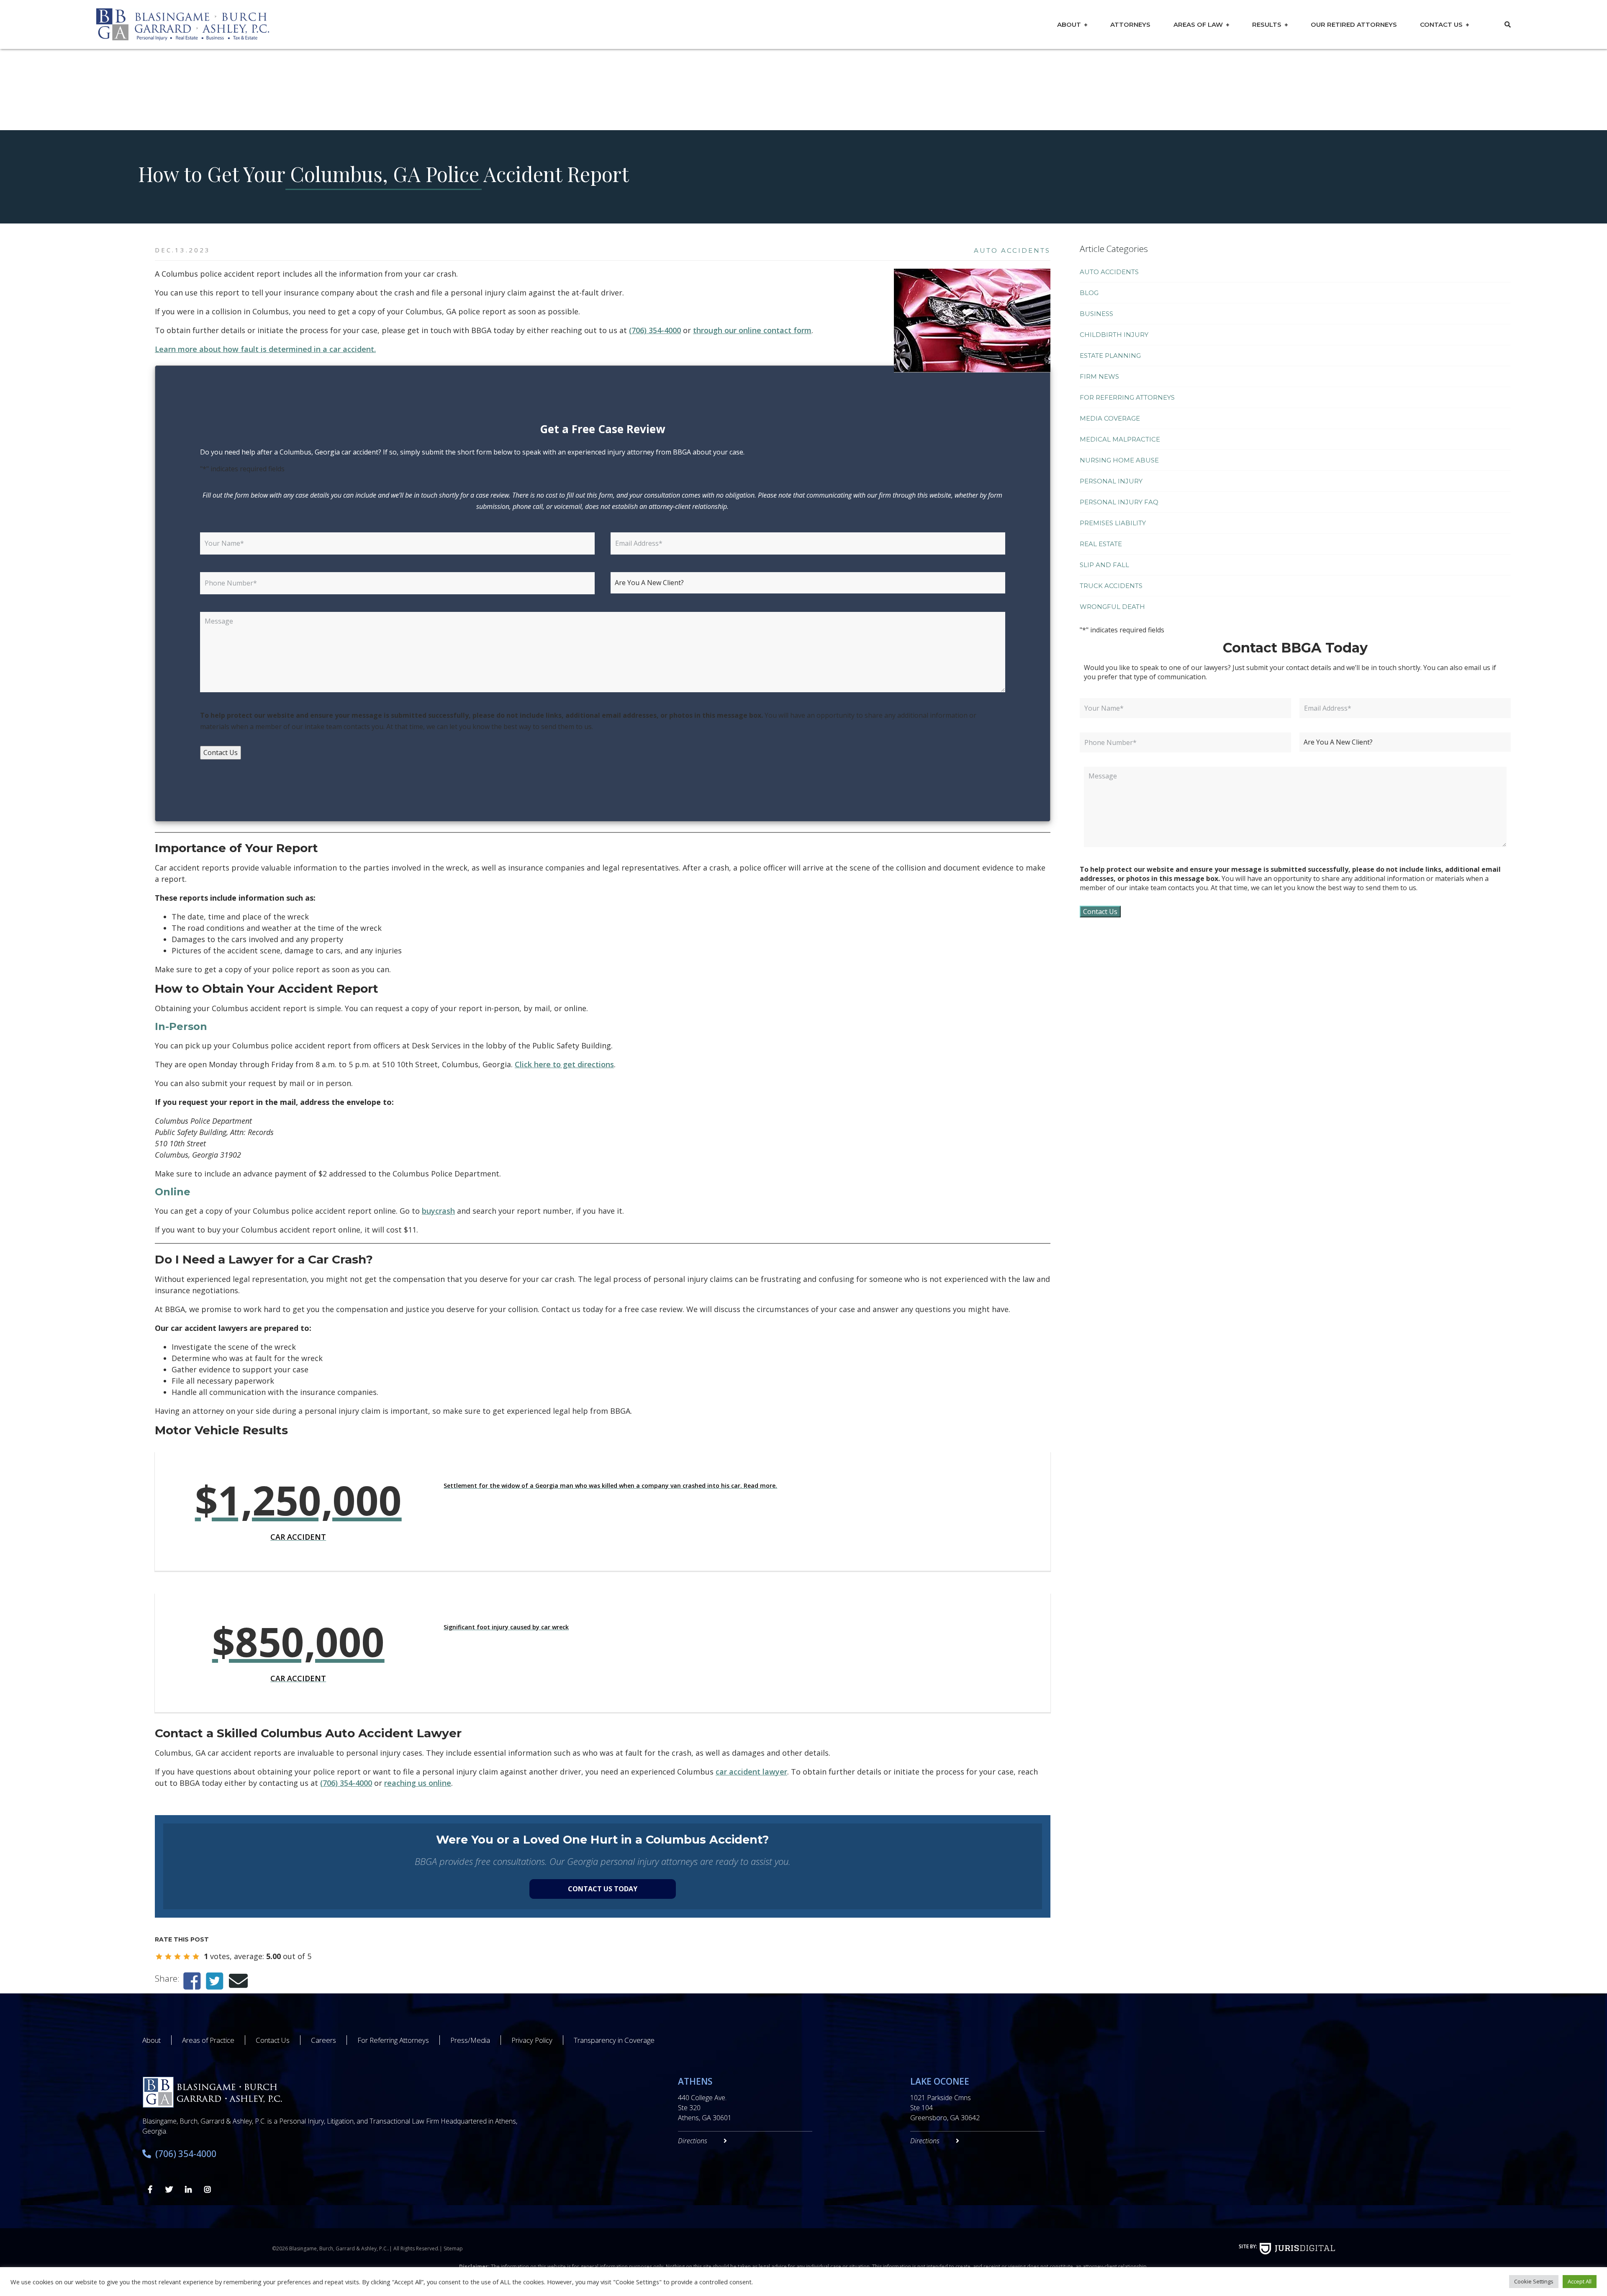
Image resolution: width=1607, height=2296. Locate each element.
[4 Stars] (187, 1957)
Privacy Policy (532, 2040)
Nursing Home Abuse (1119, 460)
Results (1267, 24)
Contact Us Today (603, 1889)
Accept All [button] (1580, 2281)
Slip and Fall (1104, 565)
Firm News (1099, 376)
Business (1096, 314)
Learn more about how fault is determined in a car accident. (265, 349)
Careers (323, 2040)
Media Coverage (1110, 418)
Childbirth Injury (1114, 335)
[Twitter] (214, 1981)
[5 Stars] (196, 1957)
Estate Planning (1110, 356)
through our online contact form (752, 330)
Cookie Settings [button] (1534, 2281)
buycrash (438, 1211)
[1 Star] (159, 1957)
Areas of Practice (208, 2040)
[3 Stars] (177, 1957)
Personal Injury (1111, 481)
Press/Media (470, 2040)
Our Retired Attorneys (1354, 24)
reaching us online (418, 1783)
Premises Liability (1113, 523)
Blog (1089, 293)
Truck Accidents (1111, 586)
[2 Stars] (168, 1957)
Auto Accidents (1012, 250)
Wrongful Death (1112, 607)
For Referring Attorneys (1127, 397)
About (1069, 24)
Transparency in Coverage (614, 2040)
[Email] (238, 1981)
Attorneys (1130, 24)
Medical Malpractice (1120, 439)
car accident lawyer (751, 1772)
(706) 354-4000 (655, 330)
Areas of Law (1198, 24)
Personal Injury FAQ (1119, 502)
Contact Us (1441, 24)
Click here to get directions (564, 1064)
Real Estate (1101, 544)
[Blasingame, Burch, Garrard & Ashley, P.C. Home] (271, 24)
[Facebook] (192, 1981)
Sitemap (453, 2248)
